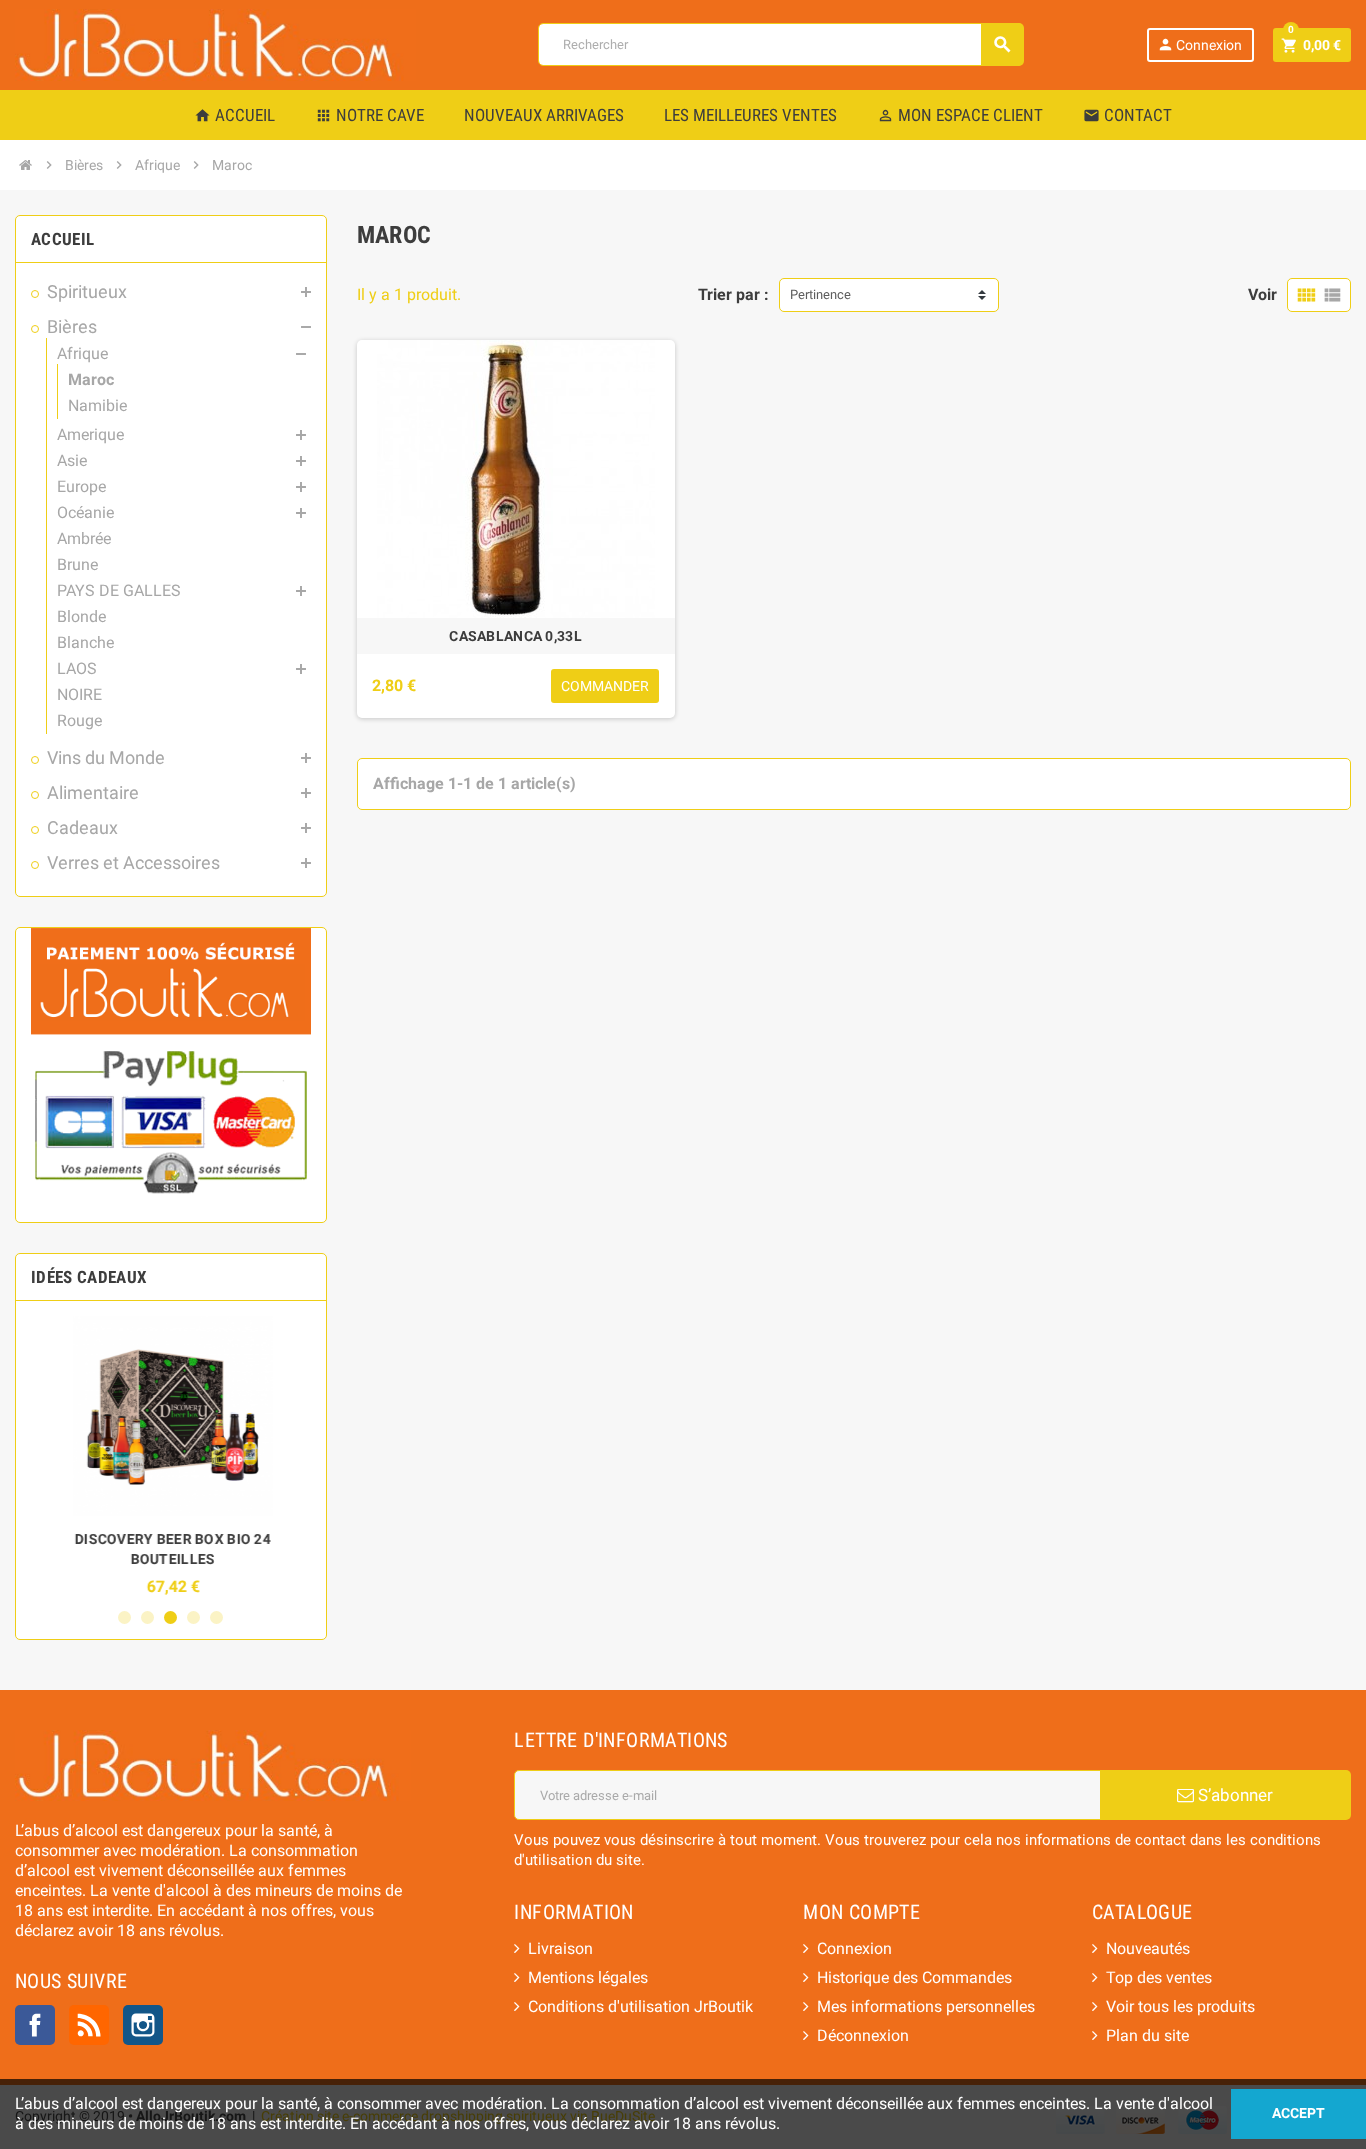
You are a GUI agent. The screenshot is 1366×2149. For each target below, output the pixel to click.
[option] (171, 1456)
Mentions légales (588, 1977)
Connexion (1199, 44)
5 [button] (216, 1617)
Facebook (35, 2025)
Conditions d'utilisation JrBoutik (640, 2006)
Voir (1262, 294)
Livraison (560, 1948)
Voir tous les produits (1180, 2006)
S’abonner (1233, 1795)
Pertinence (820, 294)
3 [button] (170, 1617)
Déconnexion (863, 2035)
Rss (89, 2025)
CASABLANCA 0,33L (515, 636)
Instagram (143, 2025)
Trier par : (733, 294)
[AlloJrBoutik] (215, 43)
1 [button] (124, 1617)
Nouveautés (1148, 1948)
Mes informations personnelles (926, 2006)
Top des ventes (1159, 1977)
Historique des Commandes (914, 1977)
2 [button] (147, 1617)
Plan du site (1147, 2035)
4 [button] (193, 1617)
